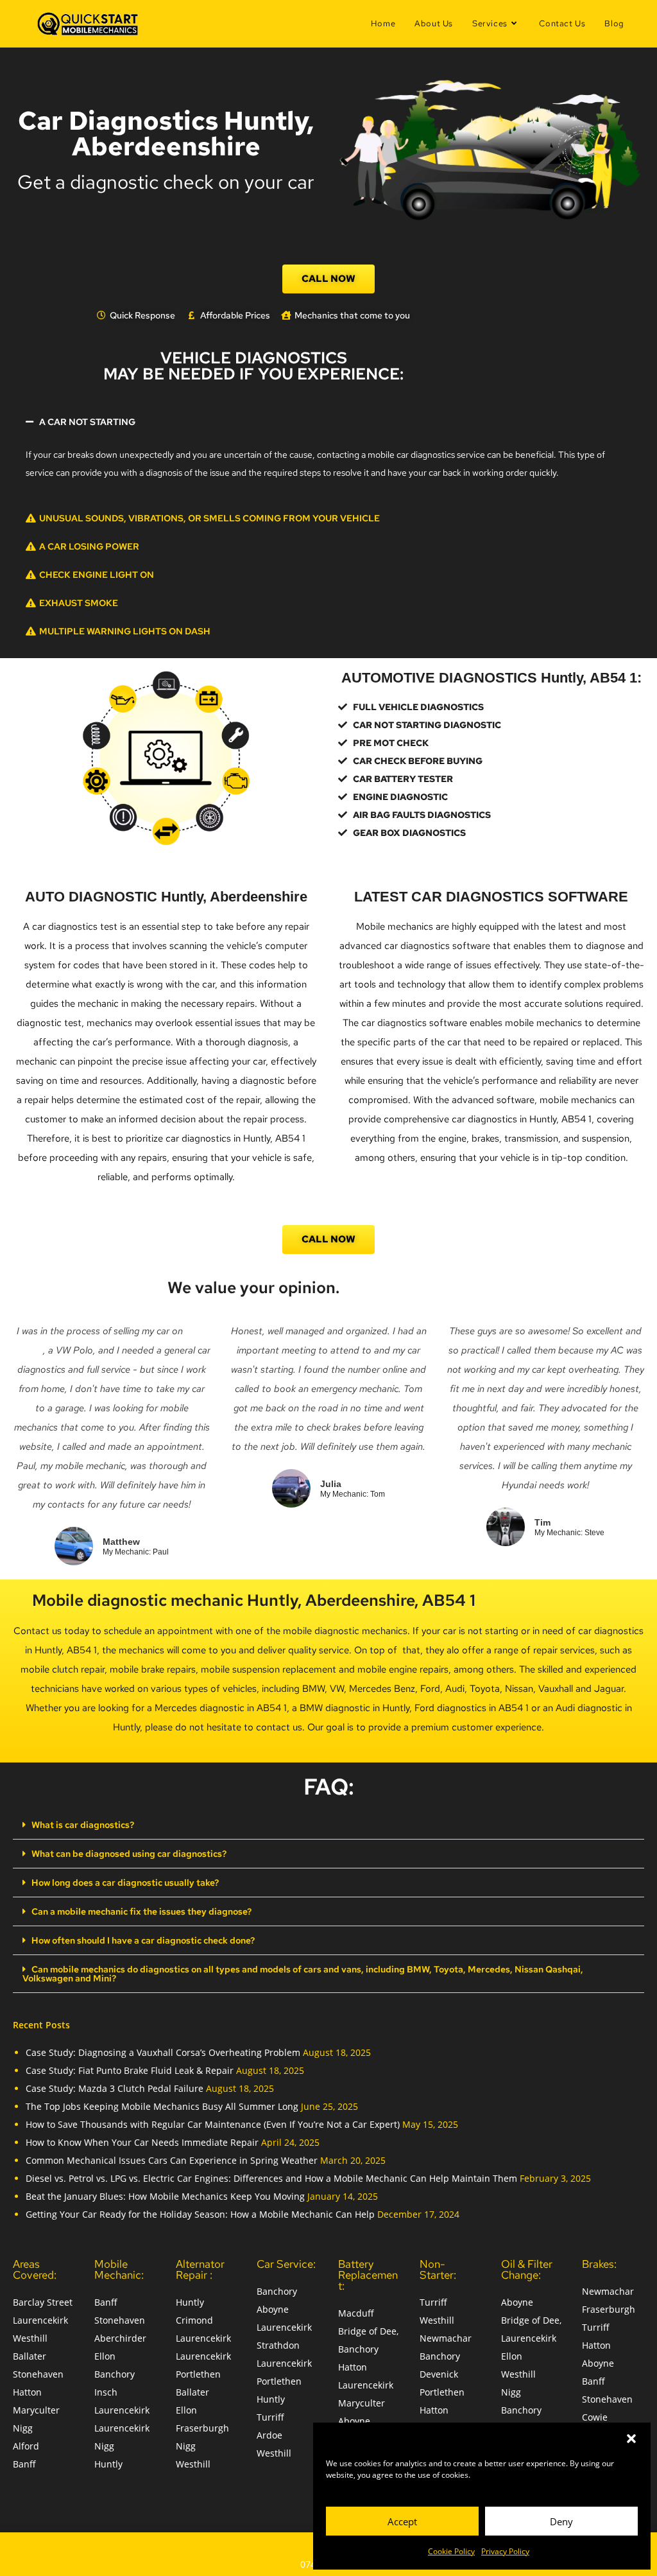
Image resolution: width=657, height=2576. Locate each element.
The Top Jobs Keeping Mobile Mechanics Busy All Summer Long (162, 2106)
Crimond (194, 2320)
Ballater (30, 2356)
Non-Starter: (438, 2269)
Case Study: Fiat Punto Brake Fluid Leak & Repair (130, 2070)
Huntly (108, 2464)
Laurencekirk (40, 2320)
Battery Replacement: (368, 2275)
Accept (402, 2521)
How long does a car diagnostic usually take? (125, 1883)
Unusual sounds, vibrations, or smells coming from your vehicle (209, 518)
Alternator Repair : (200, 2269)
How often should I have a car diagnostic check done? (143, 1940)
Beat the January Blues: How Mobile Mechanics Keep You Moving (165, 2196)
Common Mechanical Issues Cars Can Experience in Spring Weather (172, 2160)
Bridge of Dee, (368, 2331)
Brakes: (599, 2264)
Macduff (356, 2313)
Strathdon (278, 2345)
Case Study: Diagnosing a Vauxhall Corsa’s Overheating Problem (163, 2052)
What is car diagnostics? (83, 1825)
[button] (631, 2439)
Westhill (30, 2338)
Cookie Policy (451, 2551)
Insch (106, 2392)
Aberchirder (120, 2338)
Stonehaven (38, 2374)
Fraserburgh (202, 2428)
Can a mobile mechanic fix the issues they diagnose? (141, 1911)
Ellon (105, 2356)
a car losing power (89, 546)
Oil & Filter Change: (527, 2269)
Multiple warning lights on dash (125, 631)
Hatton (27, 2392)
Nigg (23, 2428)
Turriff (270, 2417)
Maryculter (36, 2410)
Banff (24, 2464)
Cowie (595, 2417)
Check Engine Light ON (97, 575)
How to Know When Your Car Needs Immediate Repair (142, 2142)
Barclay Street (43, 2302)
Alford (26, 2446)
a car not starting (87, 422)
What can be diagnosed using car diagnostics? (129, 1854)
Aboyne (273, 2309)
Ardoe (269, 2435)
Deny (561, 2521)
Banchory (115, 2374)
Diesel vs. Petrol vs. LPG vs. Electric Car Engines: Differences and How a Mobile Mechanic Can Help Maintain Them (271, 2178)
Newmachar (446, 2338)
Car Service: (286, 2264)
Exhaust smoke (79, 603)
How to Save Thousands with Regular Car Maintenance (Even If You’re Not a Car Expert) (213, 2124)
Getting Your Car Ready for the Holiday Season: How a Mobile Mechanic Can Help (200, 2214)
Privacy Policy (505, 2551)
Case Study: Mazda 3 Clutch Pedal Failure (115, 2088)
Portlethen (198, 2374)
